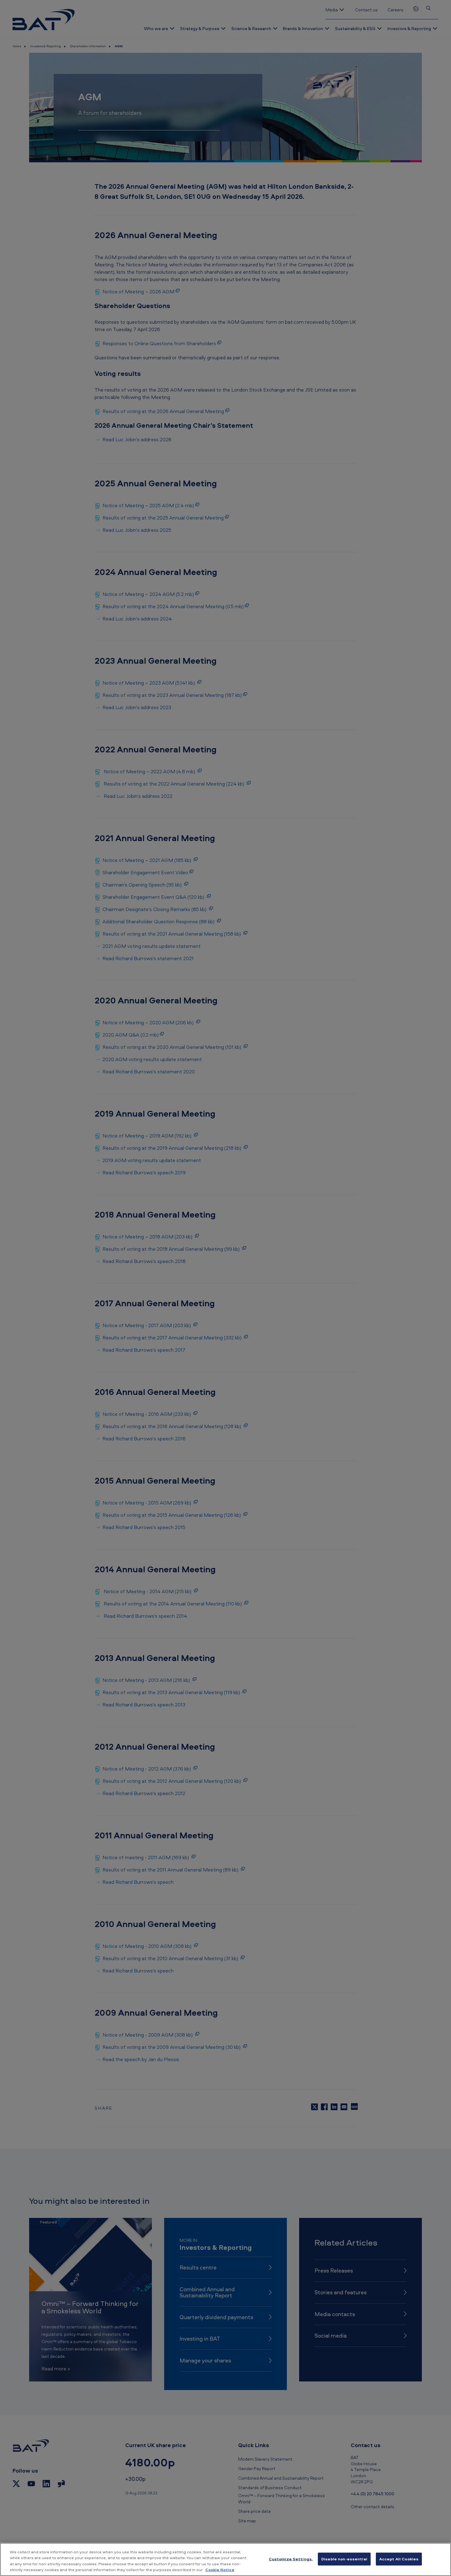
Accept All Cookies (399, 2559)
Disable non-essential (344, 2559)
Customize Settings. (291, 2559)
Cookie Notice (220, 2570)
